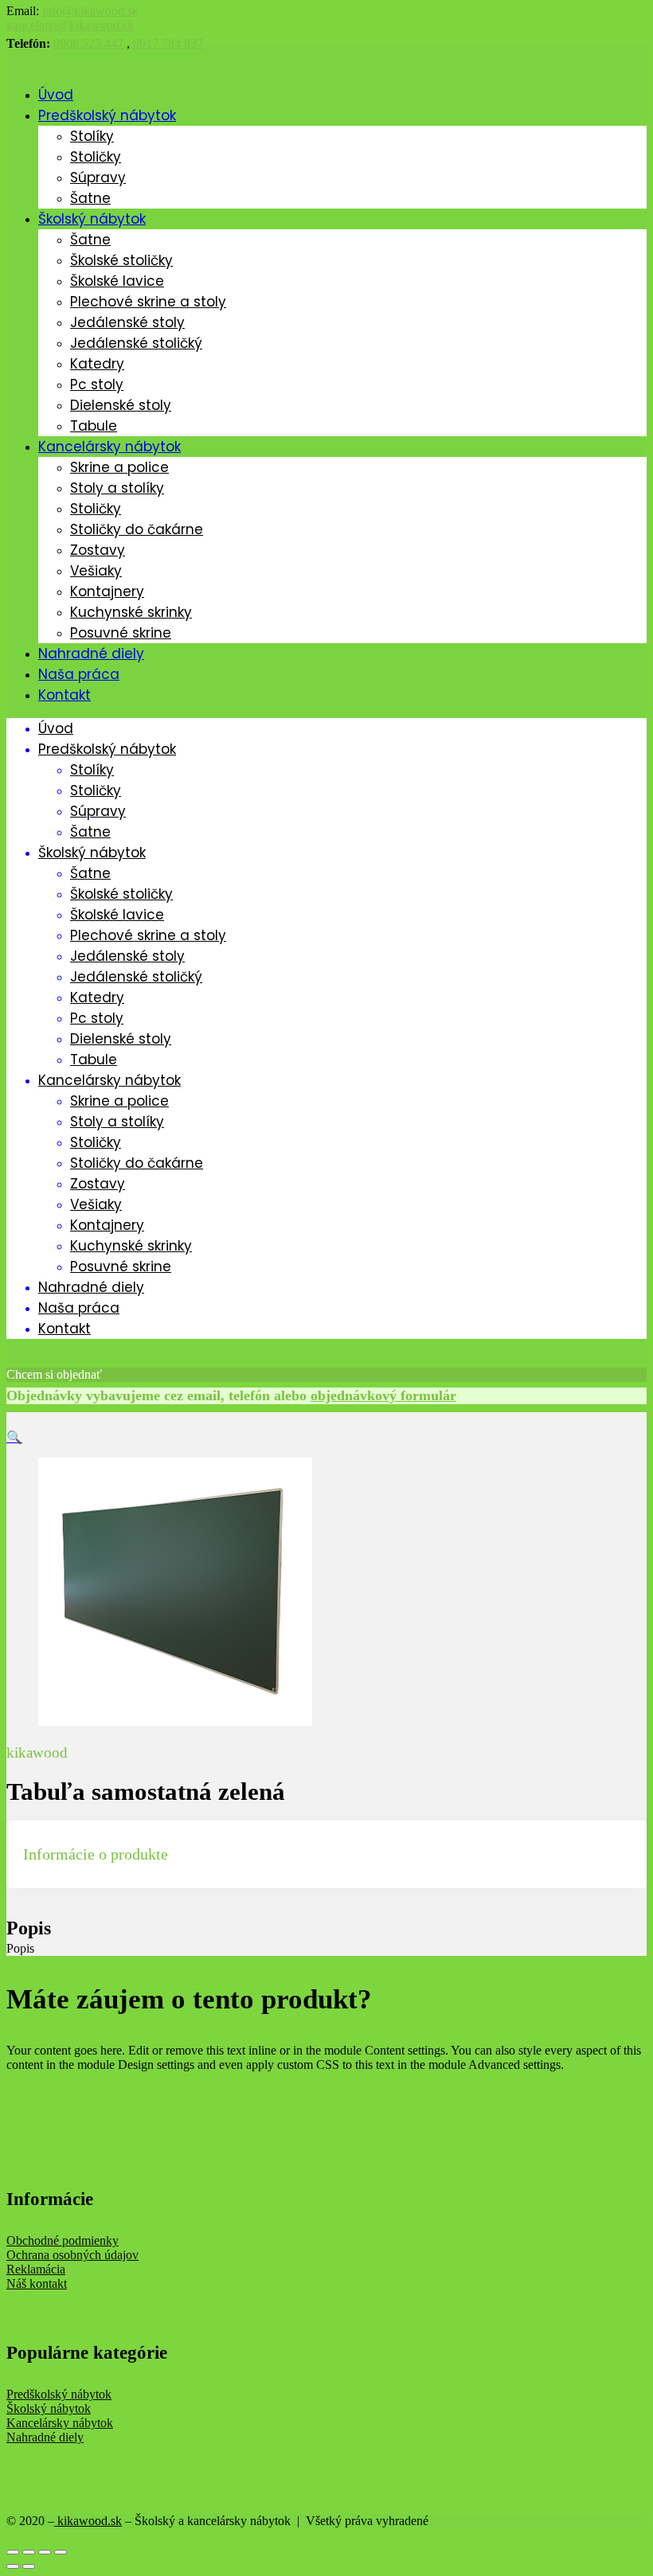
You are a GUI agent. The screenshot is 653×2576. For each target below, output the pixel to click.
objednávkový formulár (383, 1395)
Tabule (94, 426)
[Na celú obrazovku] (45, 2552)
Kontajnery (107, 591)
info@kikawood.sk (90, 11)
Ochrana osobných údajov (72, 2255)
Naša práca (79, 674)
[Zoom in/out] (61, 2552)
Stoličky (96, 157)
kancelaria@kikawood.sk (70, 25)
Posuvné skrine (121, 633)
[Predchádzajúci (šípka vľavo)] (13, 2566)
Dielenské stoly (121, 405)
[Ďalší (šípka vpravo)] (29, 2566)
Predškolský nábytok (107, 115)
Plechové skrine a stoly (148, 302)
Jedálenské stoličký (136, 343)
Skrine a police (119, 467)
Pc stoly (97, 384)
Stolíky (92, 136)
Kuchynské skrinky (131, 612)
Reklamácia (36, 2269)
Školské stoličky (121, 260)
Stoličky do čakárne (137, 529)
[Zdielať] (29, 2552)
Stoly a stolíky (117, 488)
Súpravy (98, 178)
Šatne (90, 198)
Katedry (97, 364)
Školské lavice (117, 281)
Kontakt (65, 695)
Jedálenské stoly (127, 322)
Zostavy (98, 550)
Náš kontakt (37, 2283)
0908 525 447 (88, 43)
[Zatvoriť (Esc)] (13, 2552)
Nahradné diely (91, 654)
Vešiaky (96, 571)
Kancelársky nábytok (109, 447)
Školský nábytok (92, 219)
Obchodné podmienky (63, 2240)
